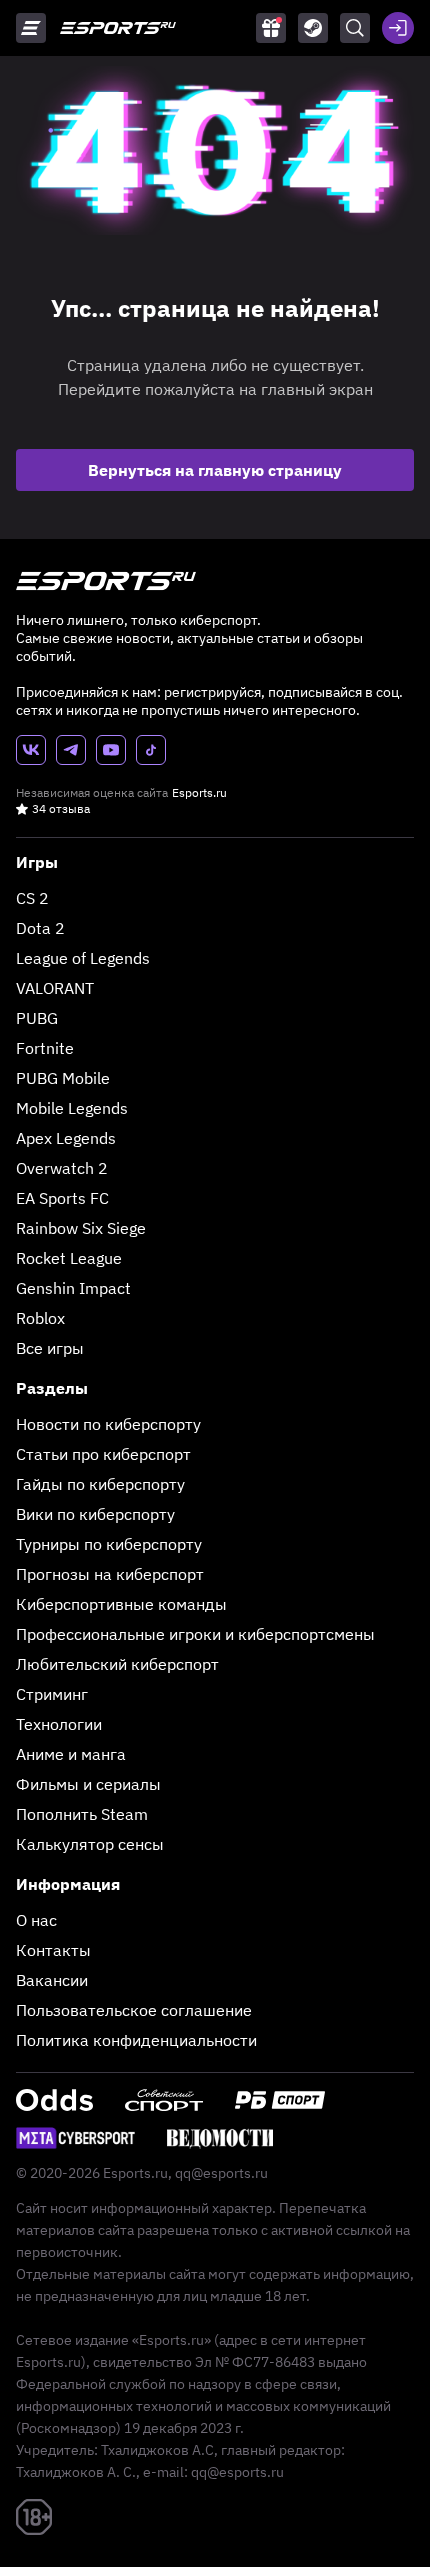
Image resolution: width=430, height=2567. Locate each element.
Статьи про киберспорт (103, 1454)
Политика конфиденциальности (136, 2040)
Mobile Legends (72, 1108)
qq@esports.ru (221, 2173)
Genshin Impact (73, 1288)
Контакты (53, 1950)
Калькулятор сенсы (90, 1844)
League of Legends (83, 958)
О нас (36, 1920)
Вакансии (52, 1980)
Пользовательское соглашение (134, 2010)
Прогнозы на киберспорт (110, 1574)
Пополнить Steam (82, 1814)
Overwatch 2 (62, 1168)
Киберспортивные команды (121, 1604)
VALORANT (55, 988)
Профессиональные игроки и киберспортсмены (195, 1634)
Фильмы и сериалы (88, 1784)
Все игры (50, 1348)
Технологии (59, 1724)
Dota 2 (40, 928)
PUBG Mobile (63, 1078)
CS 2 (32, 898)
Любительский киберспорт (117, 1664)
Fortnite (45, 1048)
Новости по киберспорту (108, 1424)
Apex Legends (66, 1138)
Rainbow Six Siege (81, 1228)
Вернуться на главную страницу (215, 470)
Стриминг (52, 1694)
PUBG (37, 1018)
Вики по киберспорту (95, 1514)
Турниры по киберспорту (109, 1544)
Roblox (40, 1318)
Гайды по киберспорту (100, 1484)
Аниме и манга (71, 1754)
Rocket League (69, 1258)
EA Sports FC (62, 1198)
